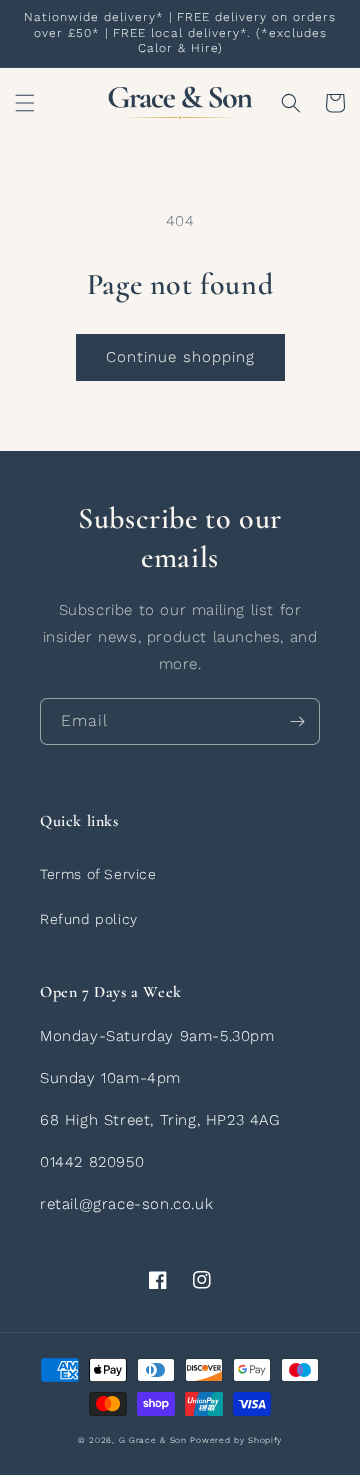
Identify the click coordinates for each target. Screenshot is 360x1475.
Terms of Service (98, 874)
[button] (25, 103)
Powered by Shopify (236, 1440)
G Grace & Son (153, 1440)
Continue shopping (180, 357)
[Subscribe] (297, 721)
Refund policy (89, 919)
